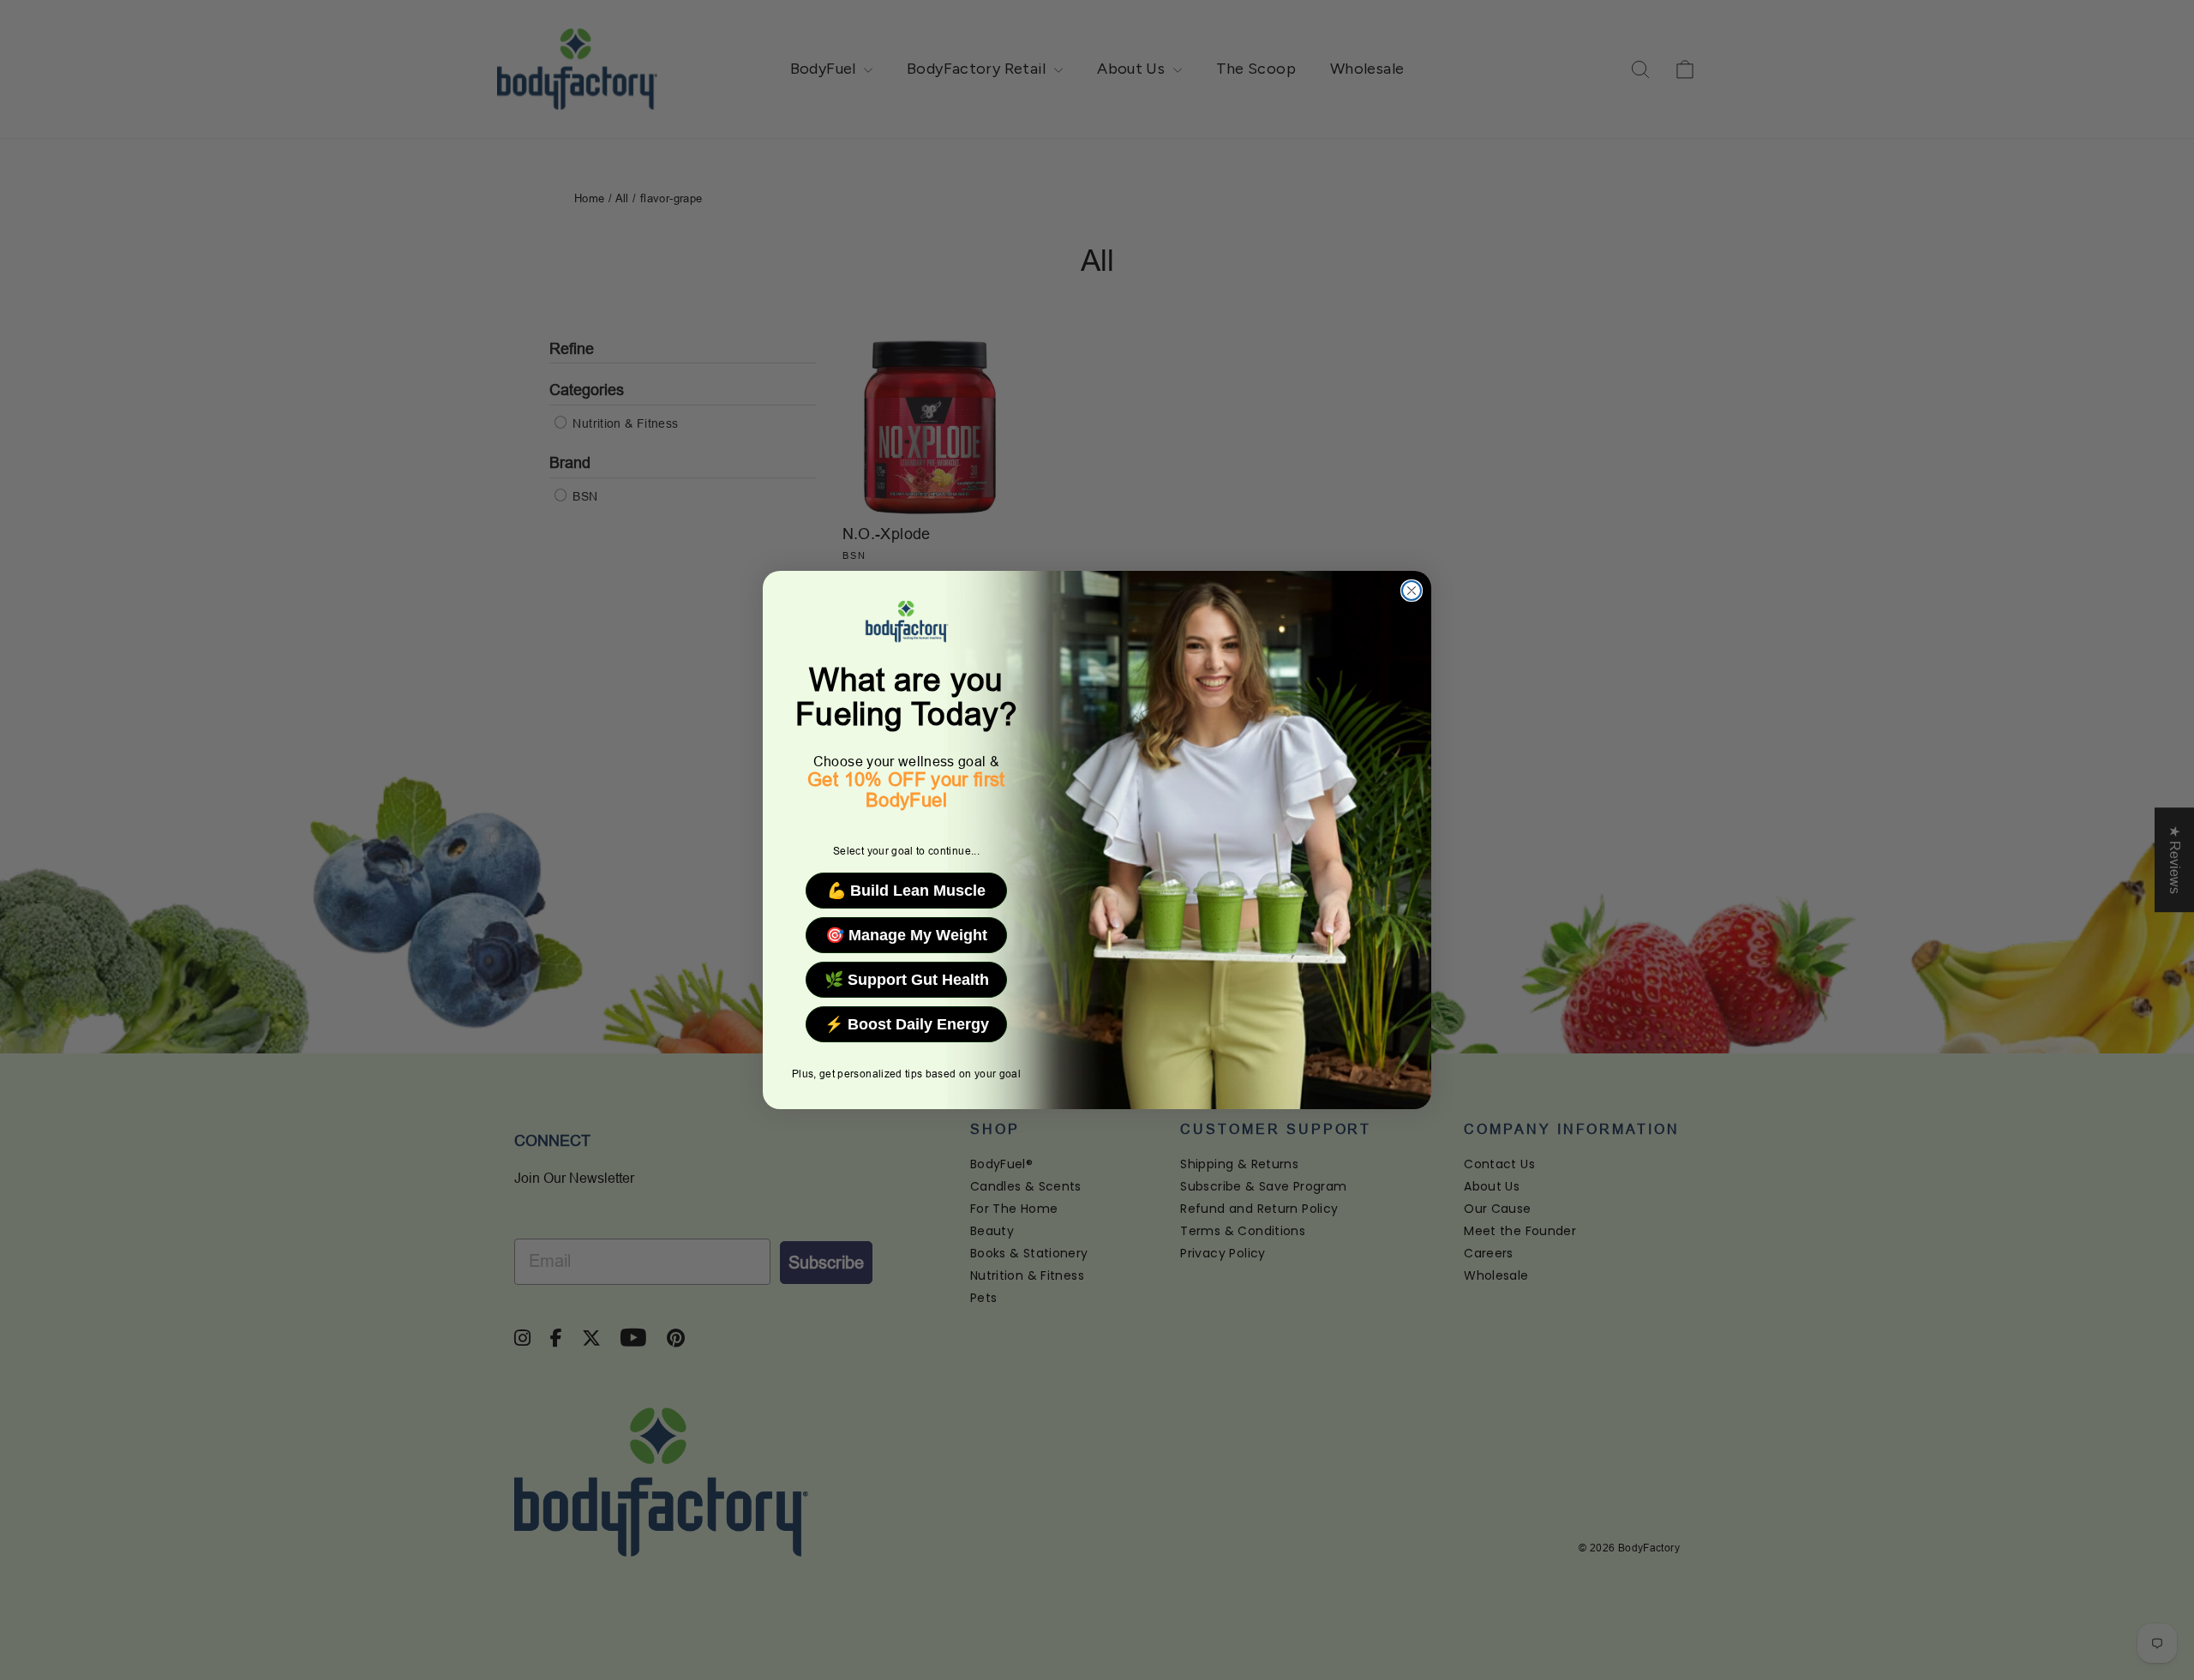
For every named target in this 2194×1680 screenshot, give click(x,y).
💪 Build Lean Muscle (906, 891)
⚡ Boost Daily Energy (907, 1024)
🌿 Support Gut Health (907, 980)
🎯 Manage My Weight (906, 935)
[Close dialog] (1412, 591)
